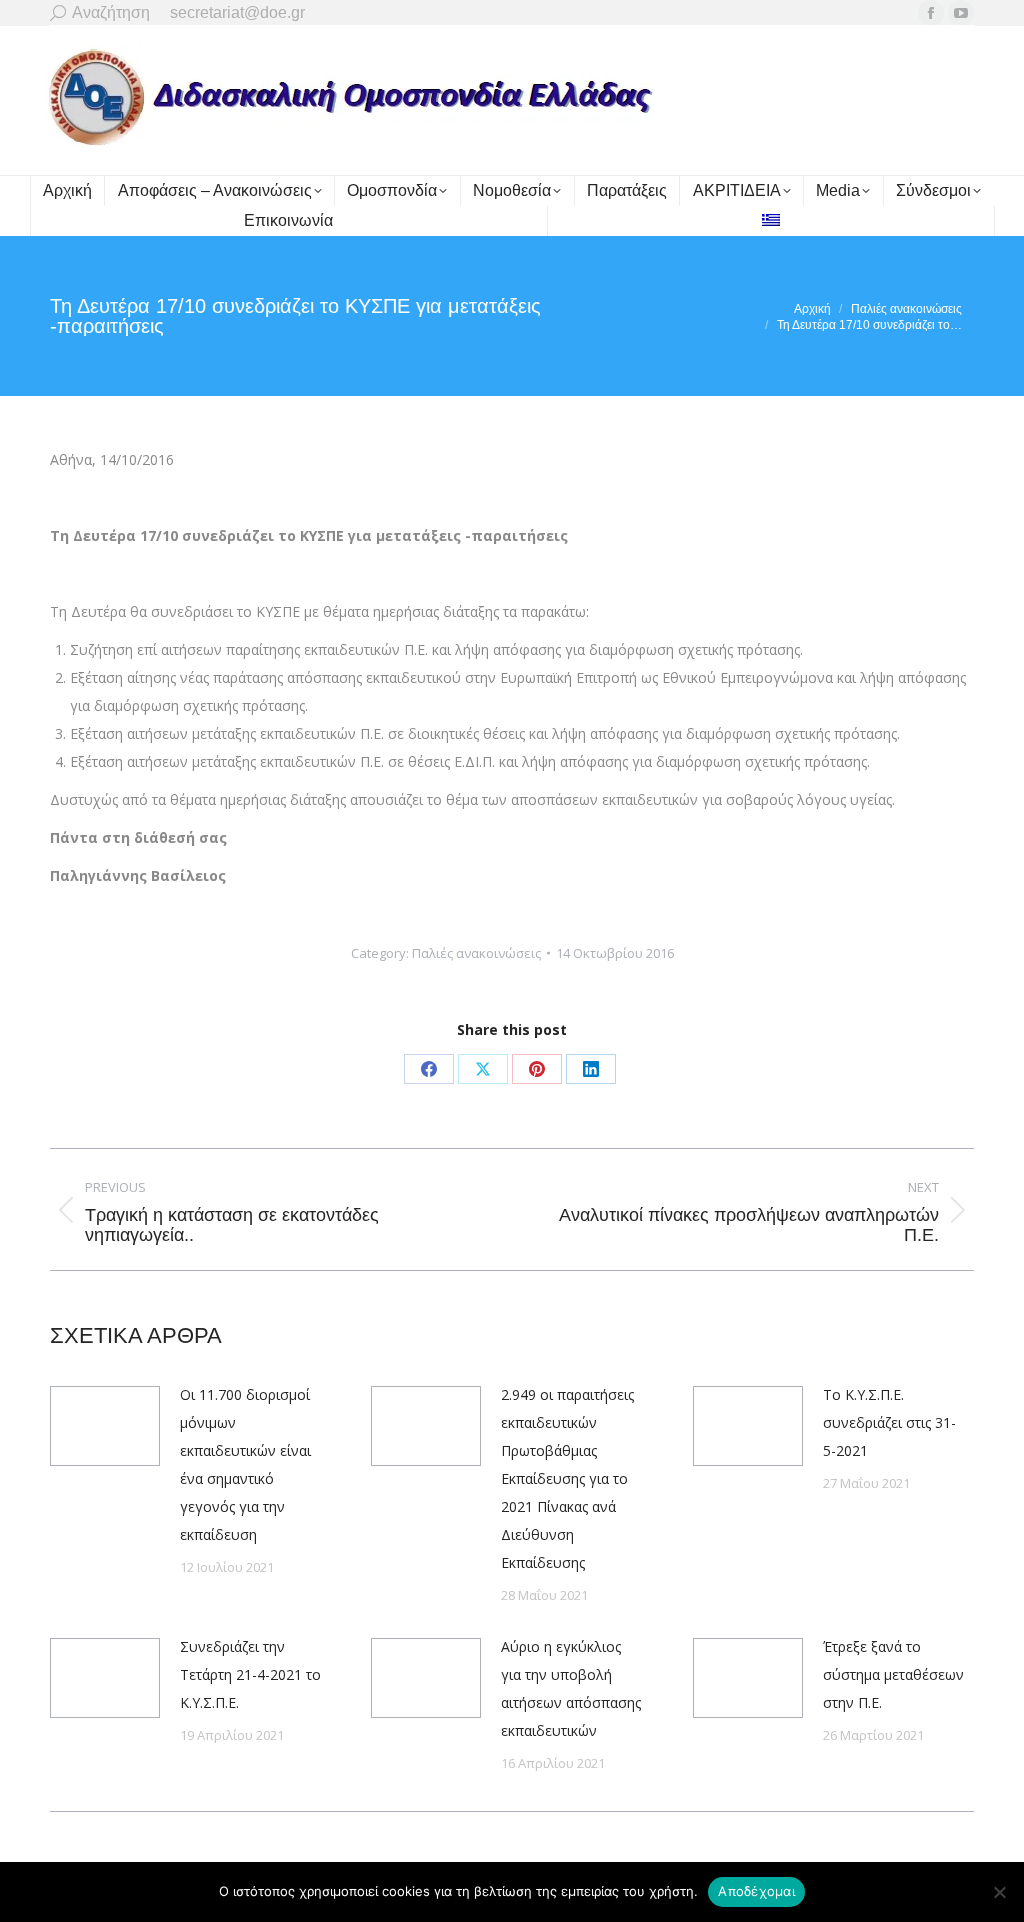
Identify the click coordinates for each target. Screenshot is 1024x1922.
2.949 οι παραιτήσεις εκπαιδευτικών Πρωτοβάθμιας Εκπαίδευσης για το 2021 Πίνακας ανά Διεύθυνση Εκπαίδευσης (567, 1478)
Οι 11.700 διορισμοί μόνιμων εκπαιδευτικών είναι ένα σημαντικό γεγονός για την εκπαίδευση (245, 1464)
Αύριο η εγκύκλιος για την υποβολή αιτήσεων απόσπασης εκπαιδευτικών (571, 1688)
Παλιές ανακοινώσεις (476, 953)
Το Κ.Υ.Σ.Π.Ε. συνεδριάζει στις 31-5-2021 (889, 1422)
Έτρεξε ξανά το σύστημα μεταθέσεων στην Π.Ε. (893, 1674)
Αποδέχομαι (756, 1891)
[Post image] (105, 1426)
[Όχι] (999, 1892)
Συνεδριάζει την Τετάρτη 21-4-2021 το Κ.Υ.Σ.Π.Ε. (250, 1674)
